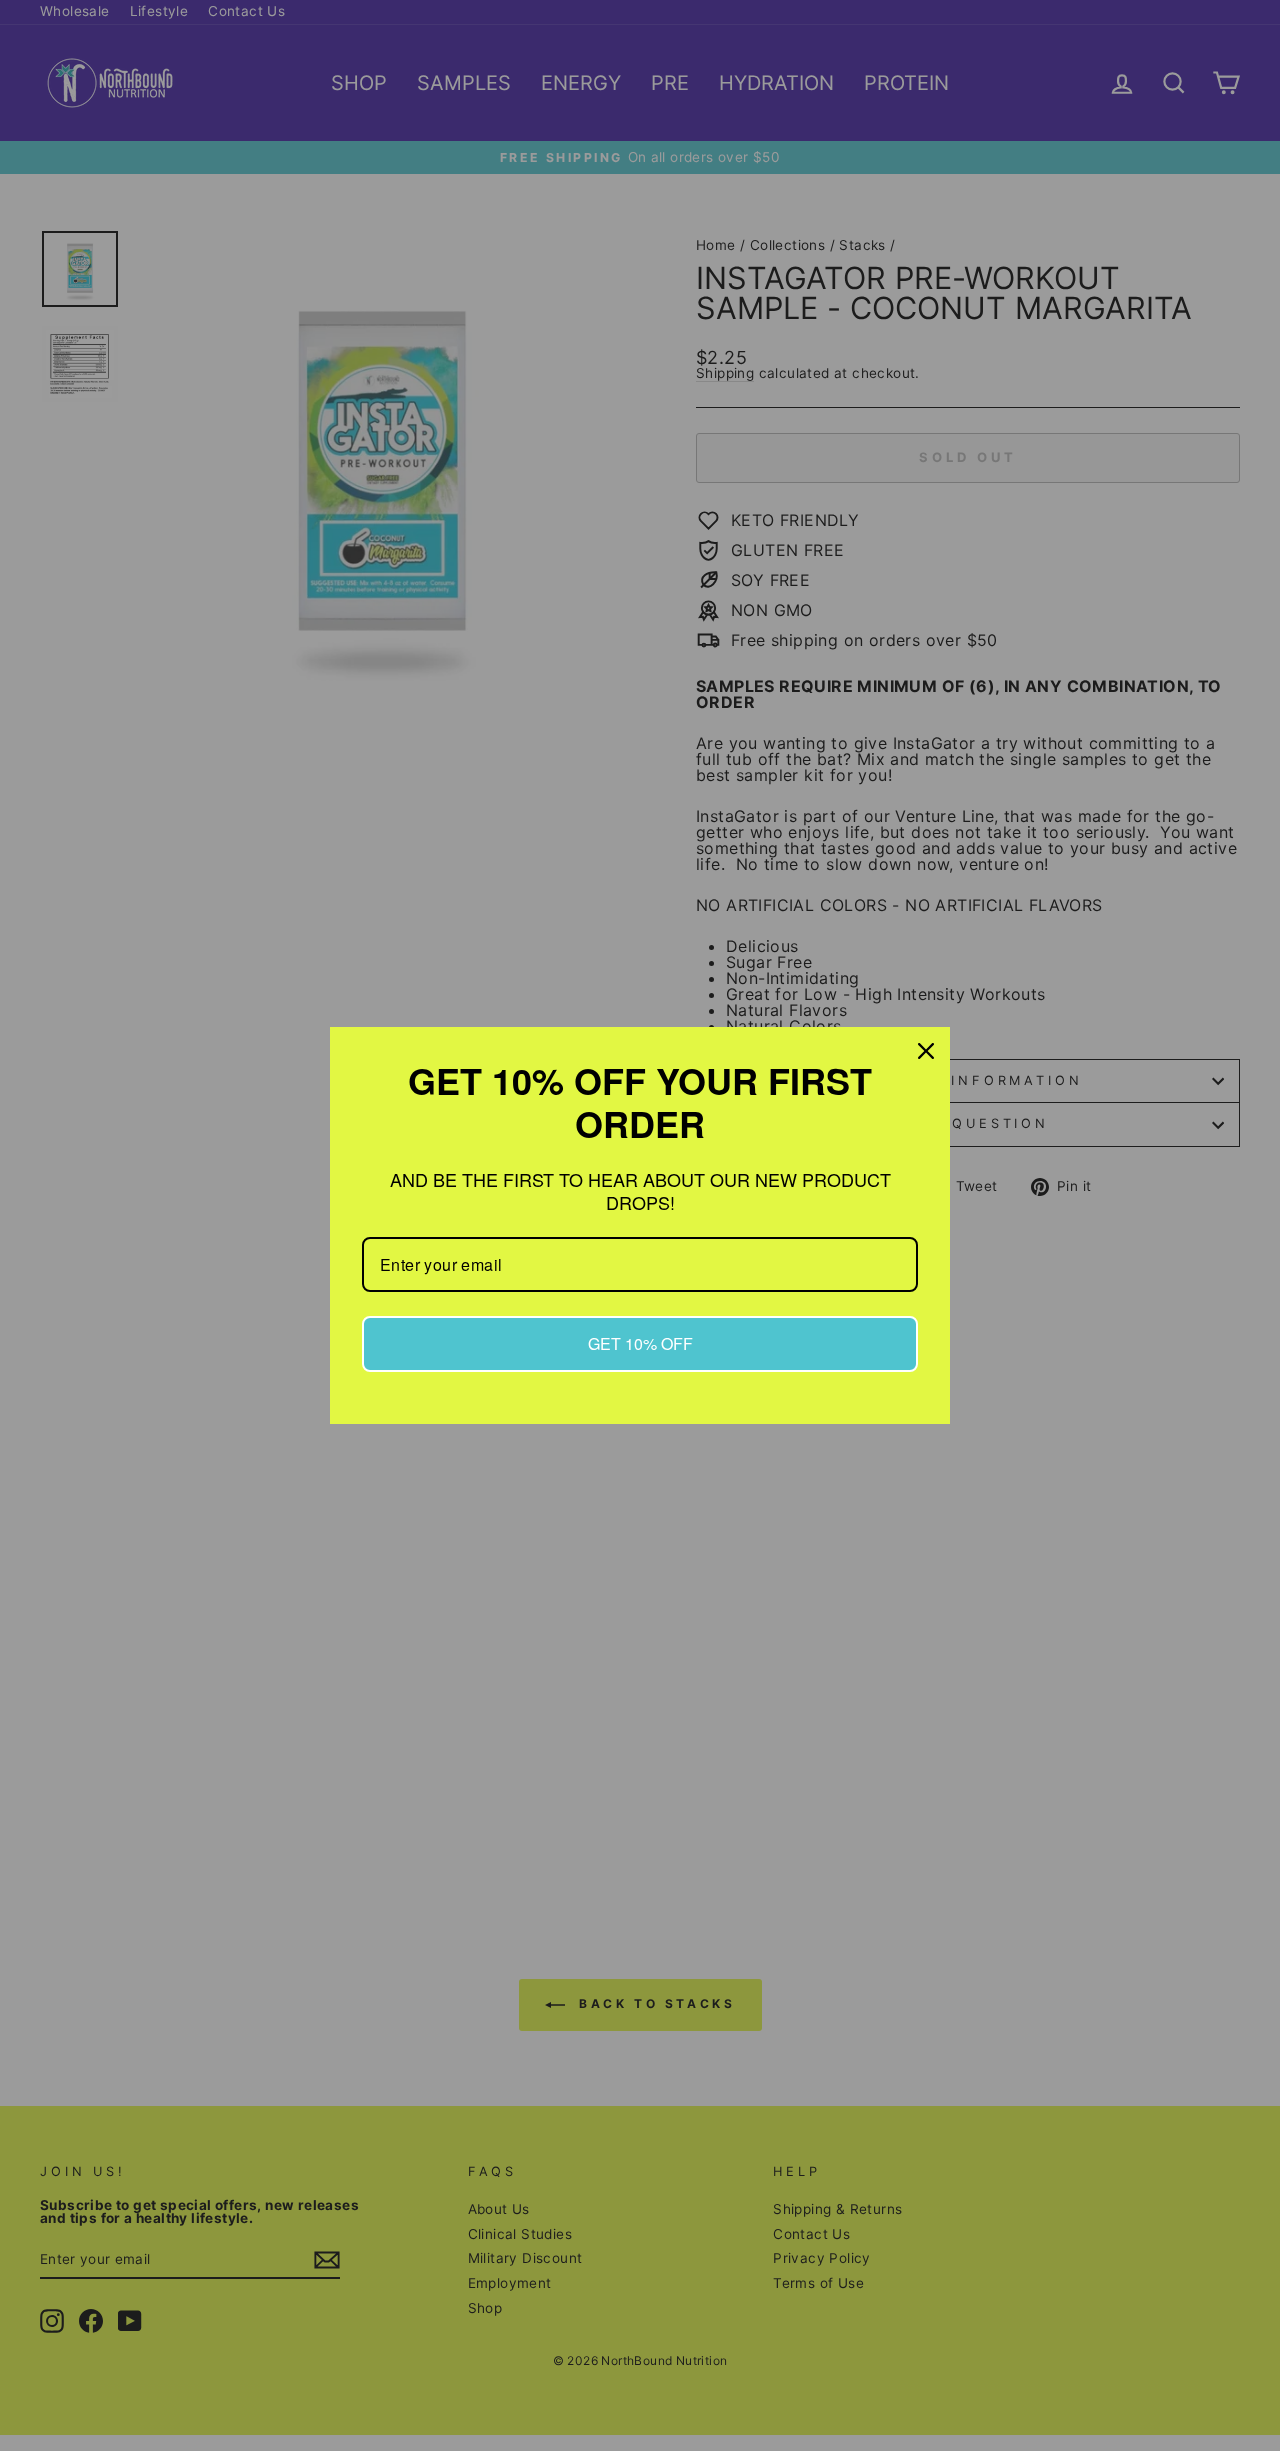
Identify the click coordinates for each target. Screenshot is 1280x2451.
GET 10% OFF (640, 1343)
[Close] (926, 1051)
